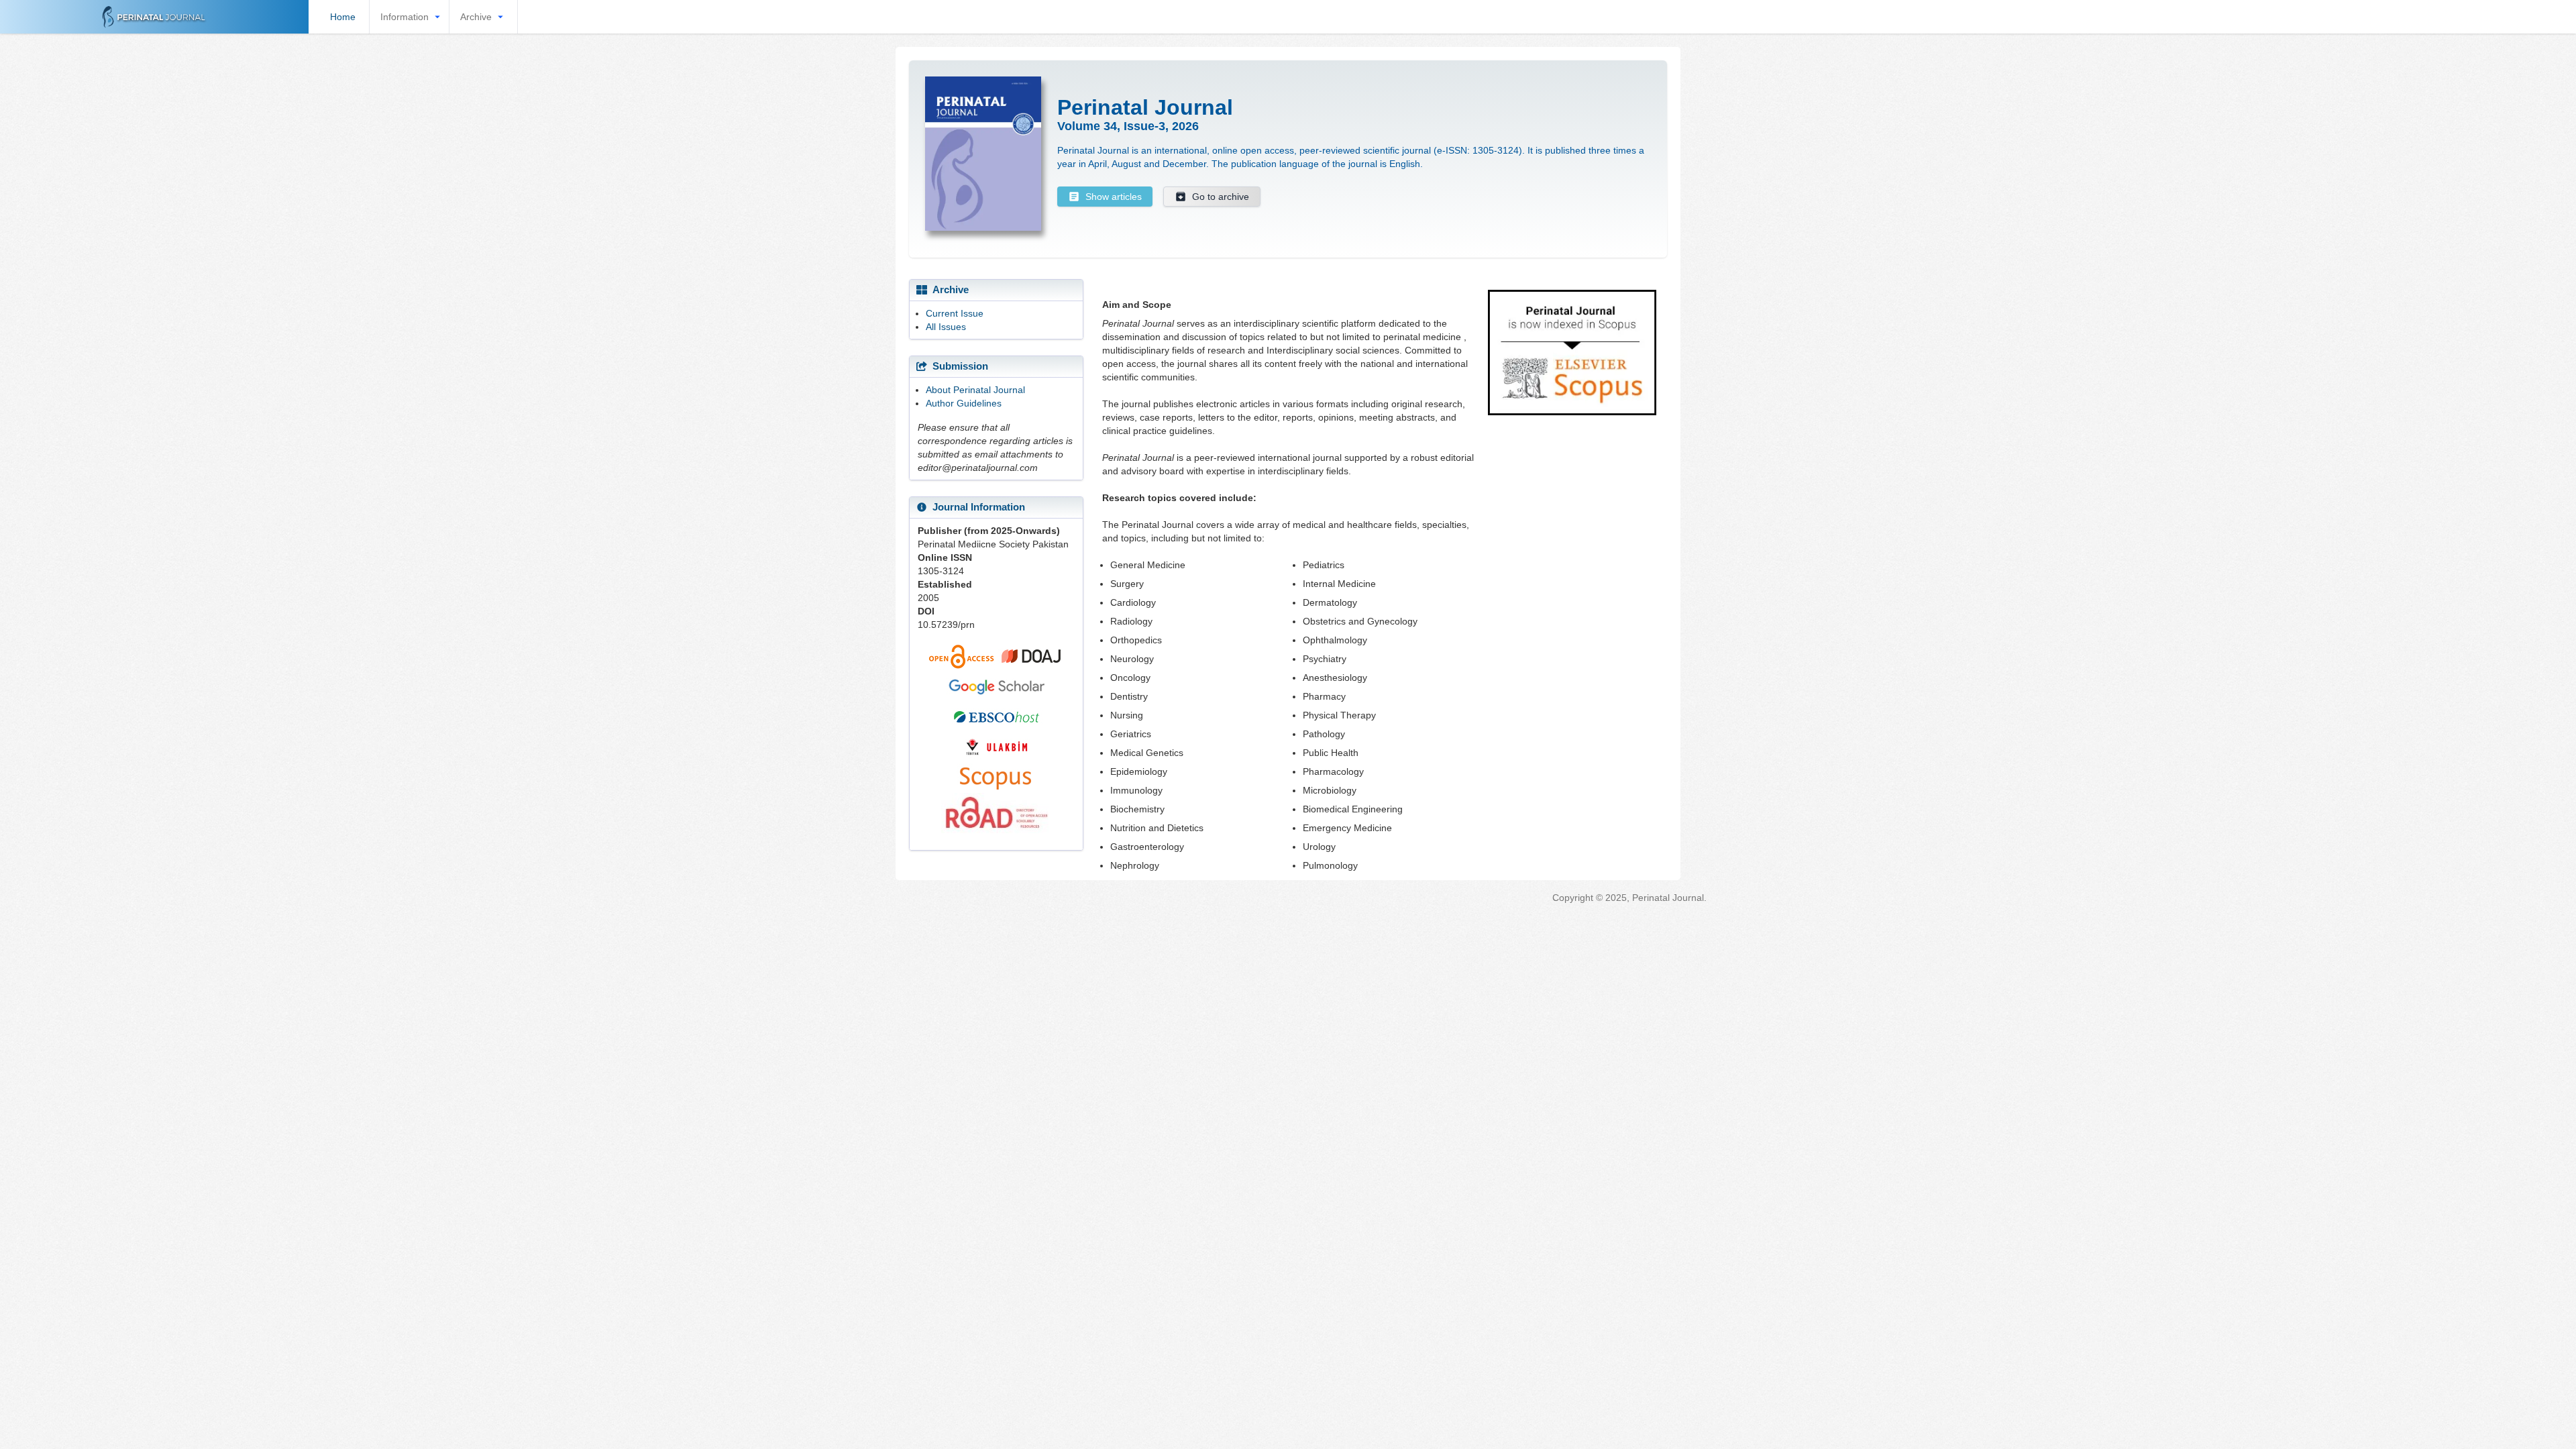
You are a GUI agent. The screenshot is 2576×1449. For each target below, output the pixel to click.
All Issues (946, 327)
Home (343, 17)
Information (405, 17)
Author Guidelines (964, 403)
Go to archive (1221, 197)
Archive (476, 17)
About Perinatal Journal (975, 390)
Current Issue (955, 313)
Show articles (1114, 197)
